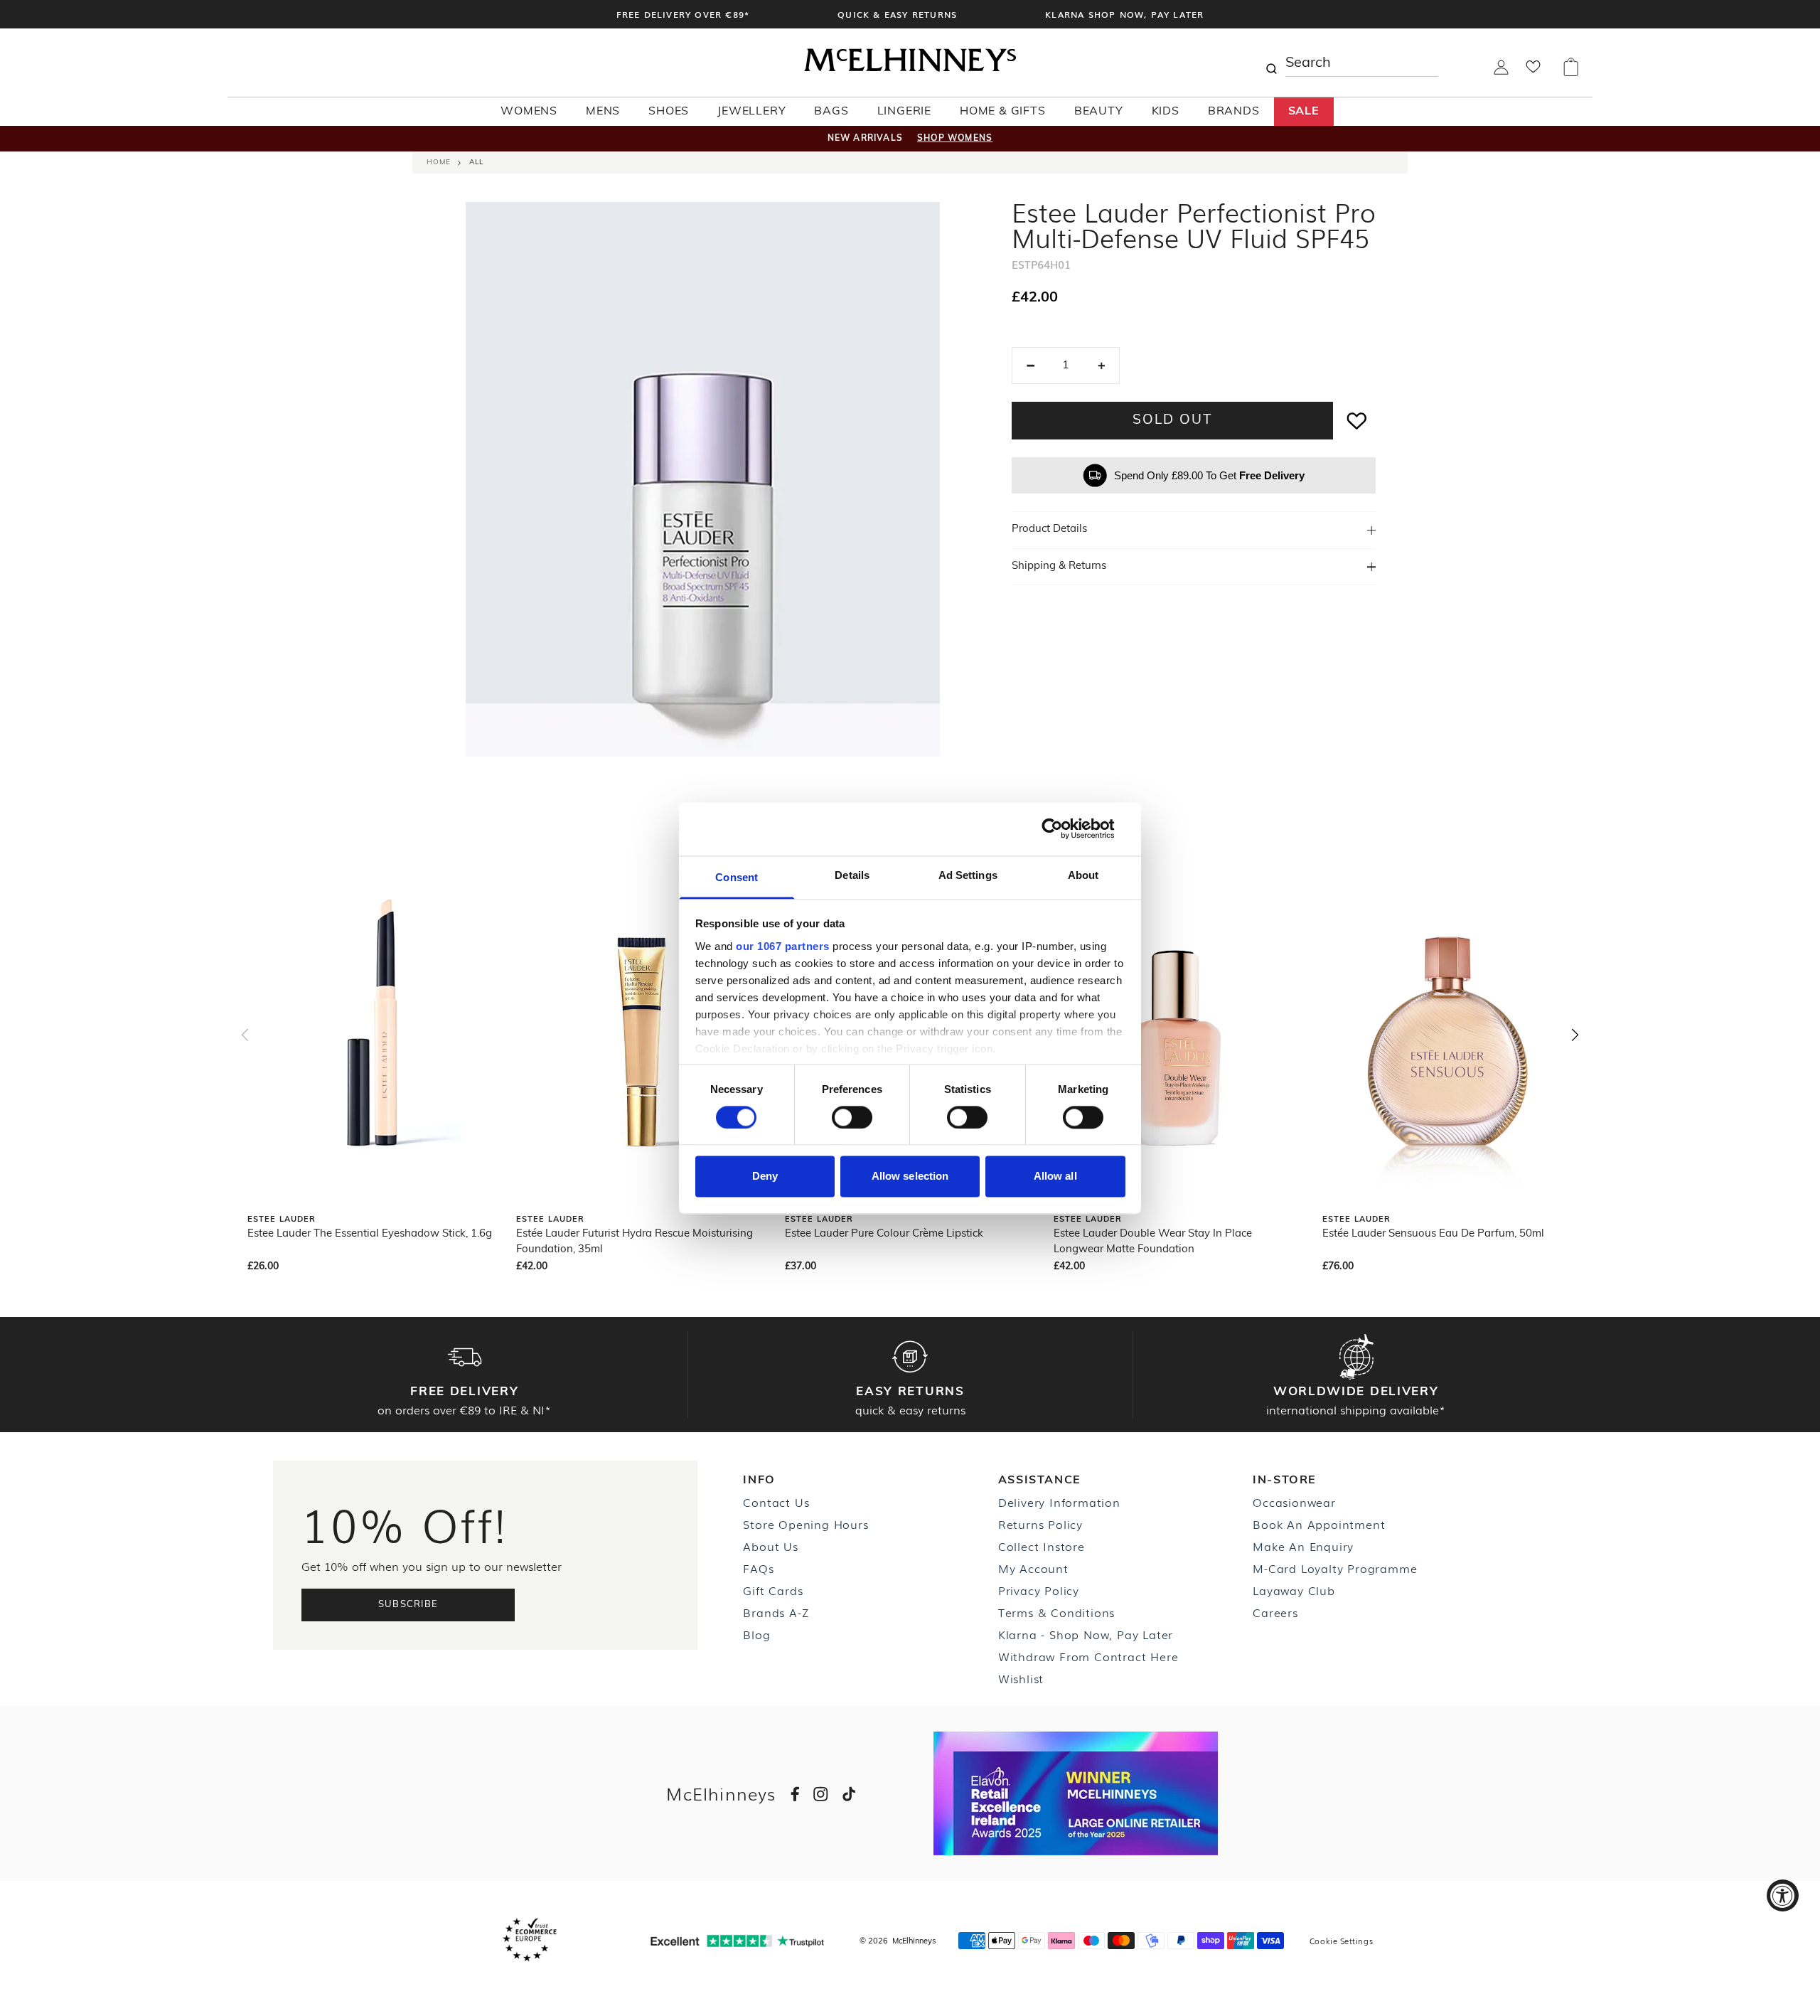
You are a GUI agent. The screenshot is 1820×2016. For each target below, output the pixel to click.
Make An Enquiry (1303, 1546)
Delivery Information (1059, 1502)
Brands (1234, 112)
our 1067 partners (783, 946)
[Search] (1271, 63)
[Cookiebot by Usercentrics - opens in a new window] (1063, 828)
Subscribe (408, 1605)
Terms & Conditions (1056, 1612)
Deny (765, 1177)
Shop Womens (955, 139)
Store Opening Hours (805, 1524)
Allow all (1055, 1177)
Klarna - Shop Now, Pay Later (1086, 1634)
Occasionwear (1294, 1502)
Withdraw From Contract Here (1088, 1656)
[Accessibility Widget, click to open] (1783, 1895)
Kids (1166, 112)
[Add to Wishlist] (1357, 421)
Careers (1275, 1612)
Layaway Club (1294, 1590)
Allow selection (910, 1177)
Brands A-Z (776, 1612)
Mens (603, 112)
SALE (1304, 112)
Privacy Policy (1039, 1590)
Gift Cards (773, 1590)
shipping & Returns (1059, 566)
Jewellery (751, 112)
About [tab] (1083, 875)
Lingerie (904, 112)
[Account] (1501, 72)
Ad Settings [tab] (968, 875)
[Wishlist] (1533, 71)
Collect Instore (1042, 1546)
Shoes (669, 112)
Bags (831, 112)
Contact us (776, 1502)
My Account (1033, 1568)
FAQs (758, 1568)
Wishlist (1021, 1678)
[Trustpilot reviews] (737, 1941)
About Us (770, 1546)
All (476, 162)
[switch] (852, 1117)
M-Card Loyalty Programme (1335, 1568)
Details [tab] (852, 875)
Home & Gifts (1003, 112)
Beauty (1099, 112)
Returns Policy (1040, 1524)
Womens (529, 112)
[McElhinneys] (910, 69)
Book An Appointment (1319, 1524)
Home (439, 162)
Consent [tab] (737, 877)
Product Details (1049, 529)
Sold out (1172, 421)
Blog (756, 1634)
